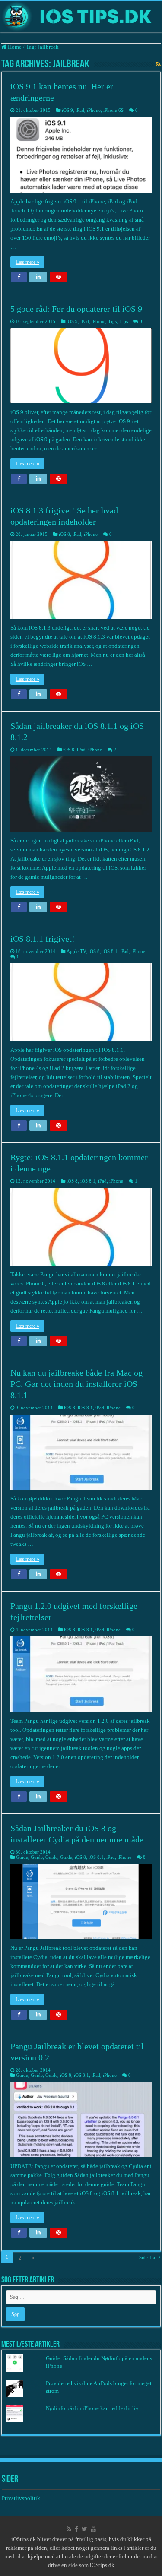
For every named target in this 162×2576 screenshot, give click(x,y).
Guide (22, 1857)
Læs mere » (27, 262)
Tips (112, 321)
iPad (80, 110)
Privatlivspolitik (22, 2498)
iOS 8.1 (110, 951)
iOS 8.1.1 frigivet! (43, 939)
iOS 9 (67, 110)
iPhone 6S (113, 110)
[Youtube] (93, 2529)
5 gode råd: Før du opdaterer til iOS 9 (76, 309)
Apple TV (76, 951)
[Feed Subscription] (158, 65)
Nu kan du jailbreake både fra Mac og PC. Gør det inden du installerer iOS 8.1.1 (76, 1384)
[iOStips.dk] (81, 17)
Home (14, 47)
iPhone (94, 110)
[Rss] (69, 2529)
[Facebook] (76, 2529)
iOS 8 (64, 534)
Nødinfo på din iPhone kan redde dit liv (92, 2408)
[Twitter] (84, 2529)
